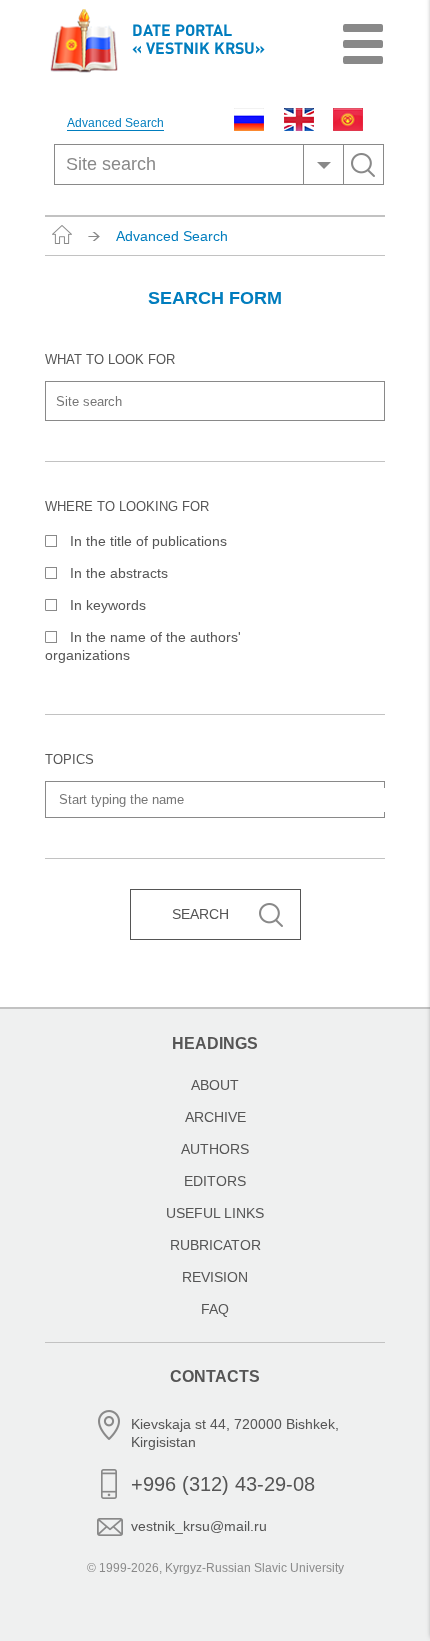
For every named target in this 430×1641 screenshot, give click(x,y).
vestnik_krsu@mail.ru (199, 1526)
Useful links (215, 1213)
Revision (215, 1277)
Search (200, 914)
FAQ (215, 1309)
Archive (215, 1117)
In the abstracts (119, 573)
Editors (215, 1181)
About (215, 1085)
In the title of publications (148, 541)
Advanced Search (115, 123)
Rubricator (215, 1245)
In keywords (108, 605)
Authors (215, 1149)
